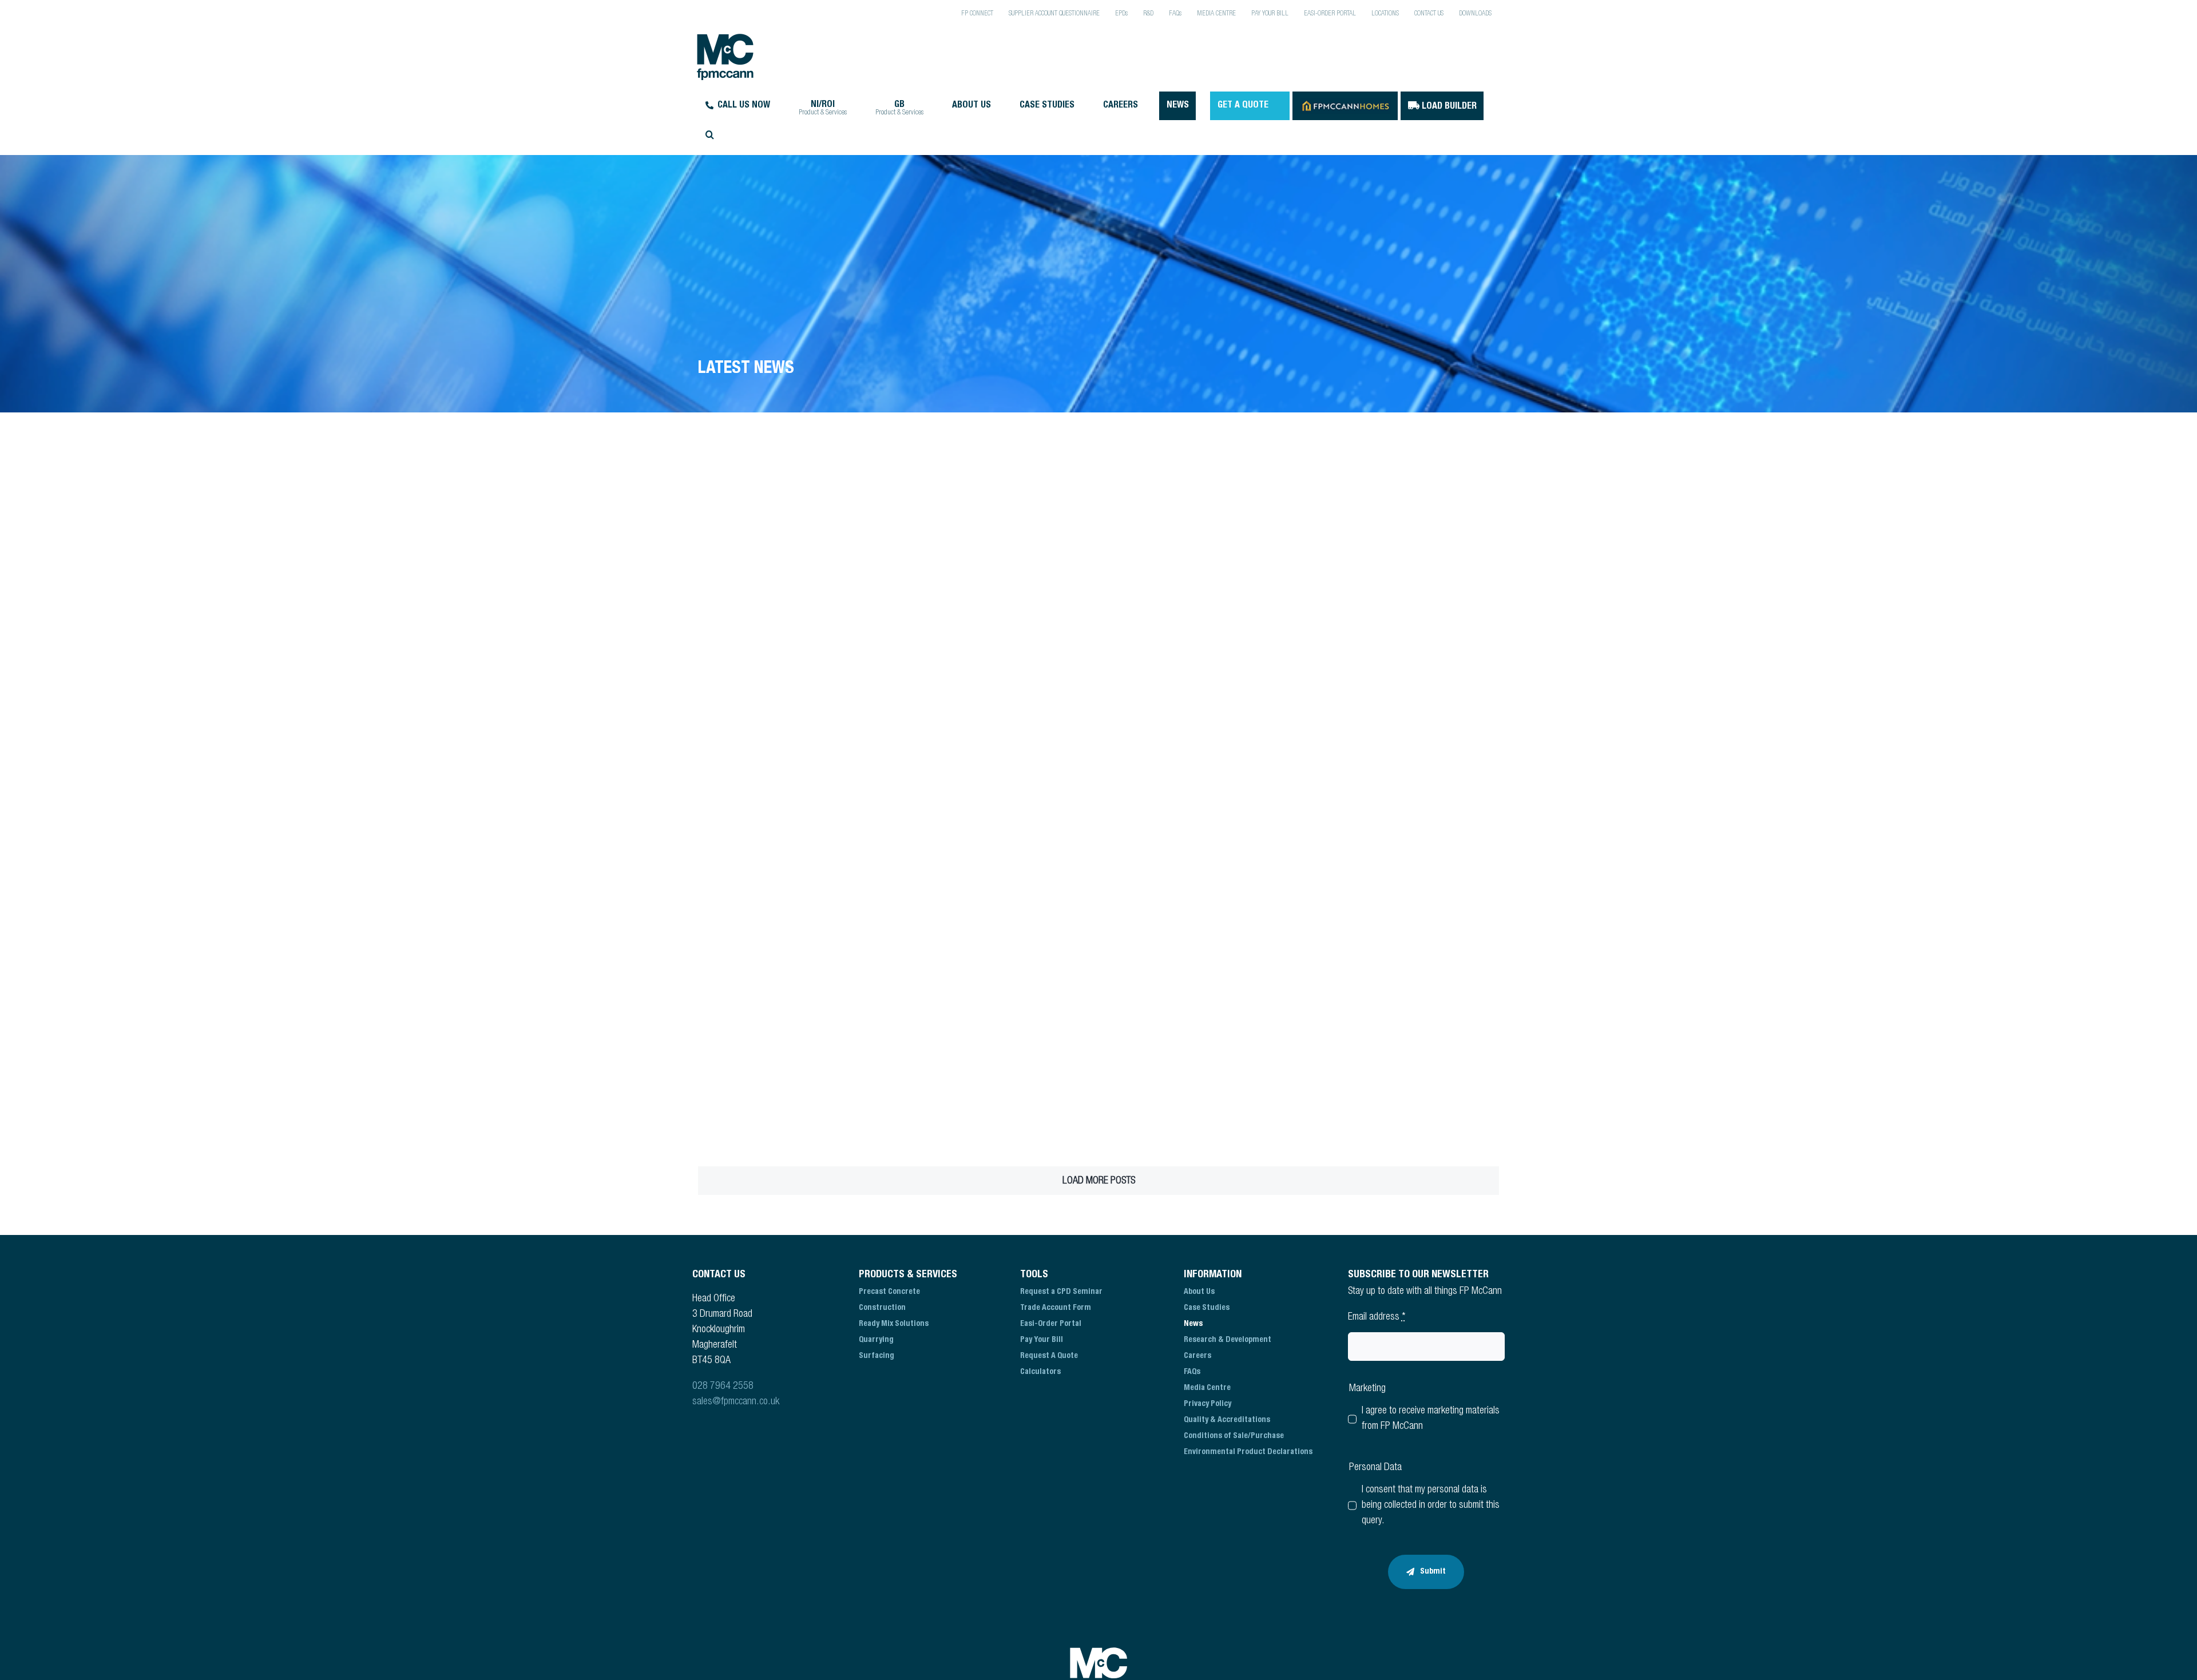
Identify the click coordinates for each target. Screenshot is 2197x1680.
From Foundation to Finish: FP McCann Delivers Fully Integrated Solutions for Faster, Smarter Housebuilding (779, 622)
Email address (1377, 1317)
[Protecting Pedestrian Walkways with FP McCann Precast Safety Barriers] (794, 867)
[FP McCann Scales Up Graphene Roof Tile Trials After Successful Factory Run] (997, 867)
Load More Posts (1099, 1181)
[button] (810, 134)
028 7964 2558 (723, 1387)
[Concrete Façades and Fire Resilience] (1200, 514)
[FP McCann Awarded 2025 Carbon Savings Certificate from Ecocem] (997, 1050)
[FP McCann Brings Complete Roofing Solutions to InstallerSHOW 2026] (794, 1050)
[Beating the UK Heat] (1403, 514)
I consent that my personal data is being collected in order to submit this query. (1431, 1506)
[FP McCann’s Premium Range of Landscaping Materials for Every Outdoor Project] (1403, 684)
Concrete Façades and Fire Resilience (1184, 593)
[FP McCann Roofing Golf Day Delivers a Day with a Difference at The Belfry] (1200, 684)
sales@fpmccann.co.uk (736, 1402)
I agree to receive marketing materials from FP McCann (1431, 1419)
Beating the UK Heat (1350, 593)
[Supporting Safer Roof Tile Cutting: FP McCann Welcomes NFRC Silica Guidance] (1200, 867)
